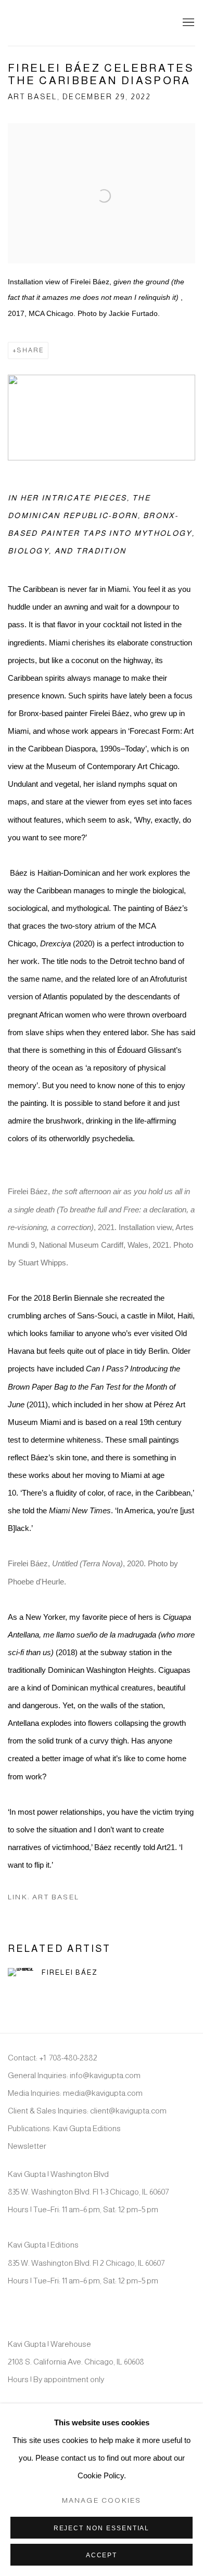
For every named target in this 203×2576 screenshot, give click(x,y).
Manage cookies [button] (102, 2500)
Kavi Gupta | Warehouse (49, 2344)
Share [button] (30, 350)
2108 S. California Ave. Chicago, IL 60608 (76, 2362)
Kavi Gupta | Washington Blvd (58, 2174)
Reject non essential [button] (102, 2528)
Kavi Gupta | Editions (43, 2245)
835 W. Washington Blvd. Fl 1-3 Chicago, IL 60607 (88, 2192)
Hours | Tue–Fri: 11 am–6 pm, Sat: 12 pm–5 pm (83, 2209)
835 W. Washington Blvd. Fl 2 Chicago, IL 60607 (86, 2263)
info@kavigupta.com (105, 2075)
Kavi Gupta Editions (87, 2128)
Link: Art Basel (43, 1897)
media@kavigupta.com (103, 2093)
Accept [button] (102, 2555)
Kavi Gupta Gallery (60, 23)
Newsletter (27, 2146)
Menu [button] (187, 23)
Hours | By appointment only (56, 2379)
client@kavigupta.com (128, 2111)
